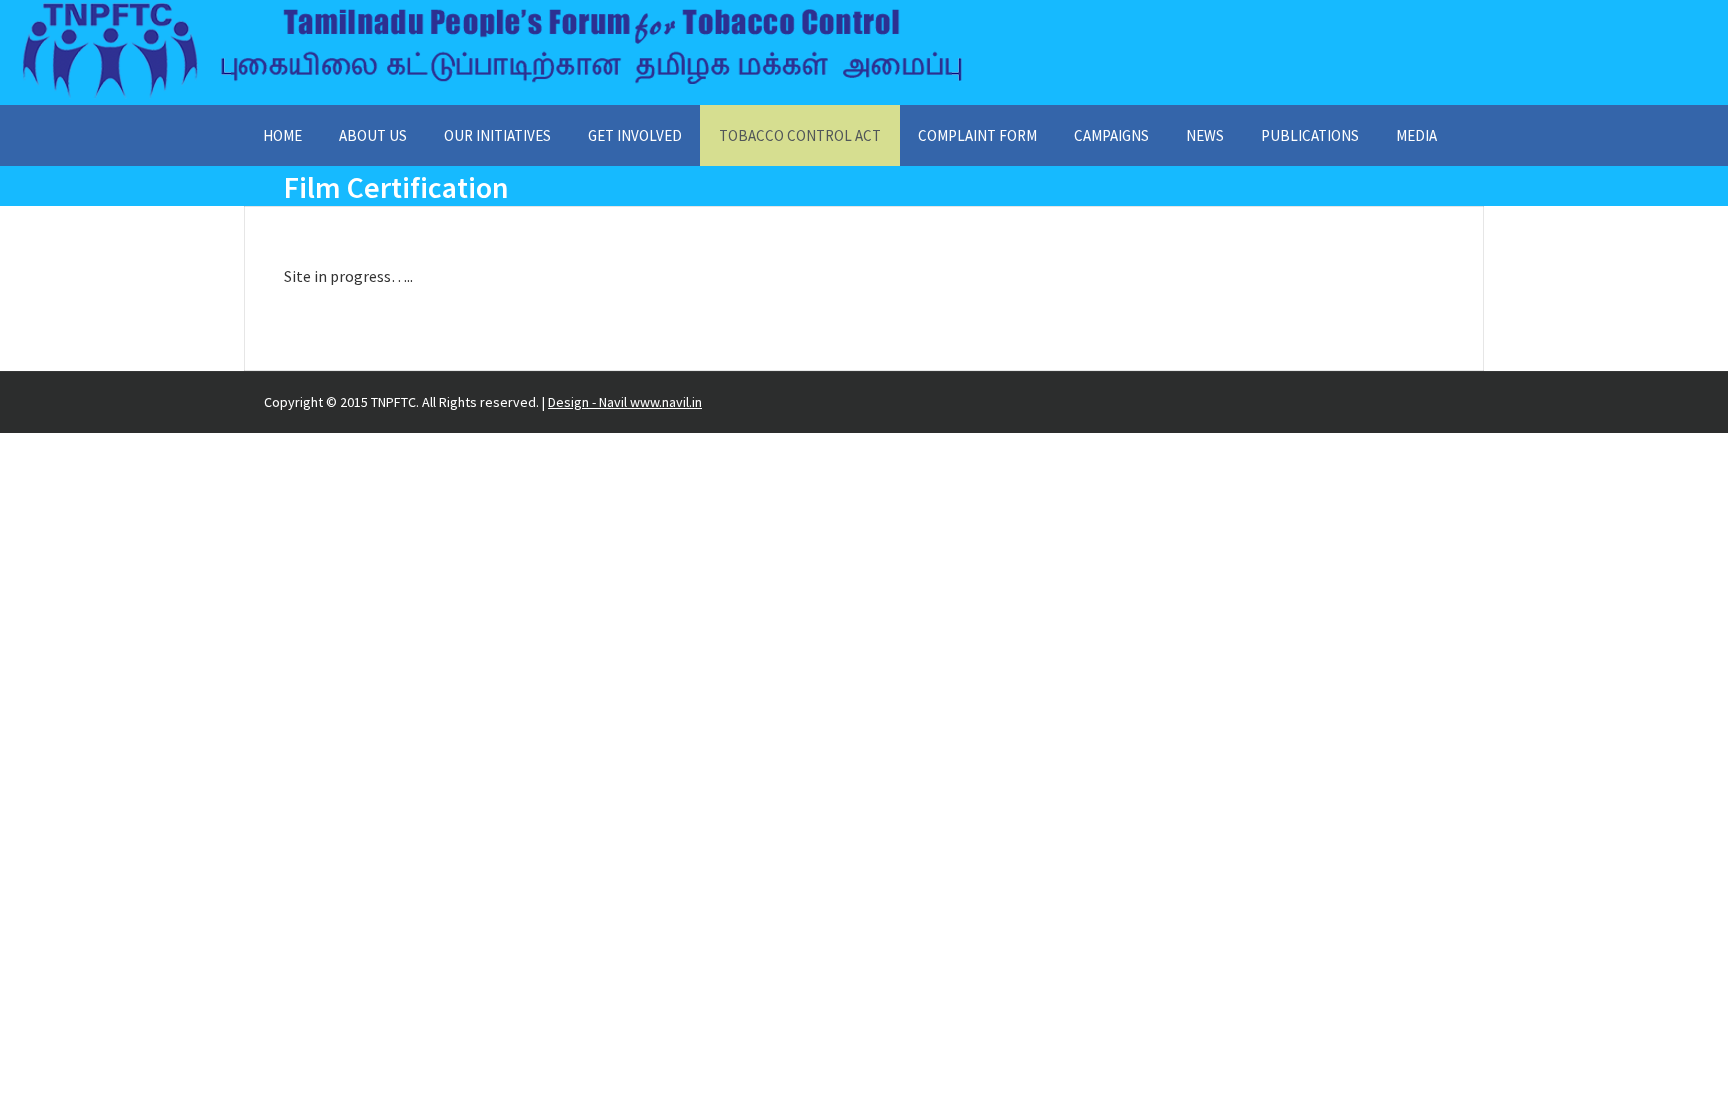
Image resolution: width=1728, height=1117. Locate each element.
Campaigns (1111, 135)
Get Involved (635, 135)
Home (282, 135)
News (1205, 135)
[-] (492, 96)
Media (1416, 135)
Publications (1310, 135)
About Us (373, 135)
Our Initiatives (497, 135)
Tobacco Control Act (800, 135)
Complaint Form (977, 135)
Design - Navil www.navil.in (625, 402)
